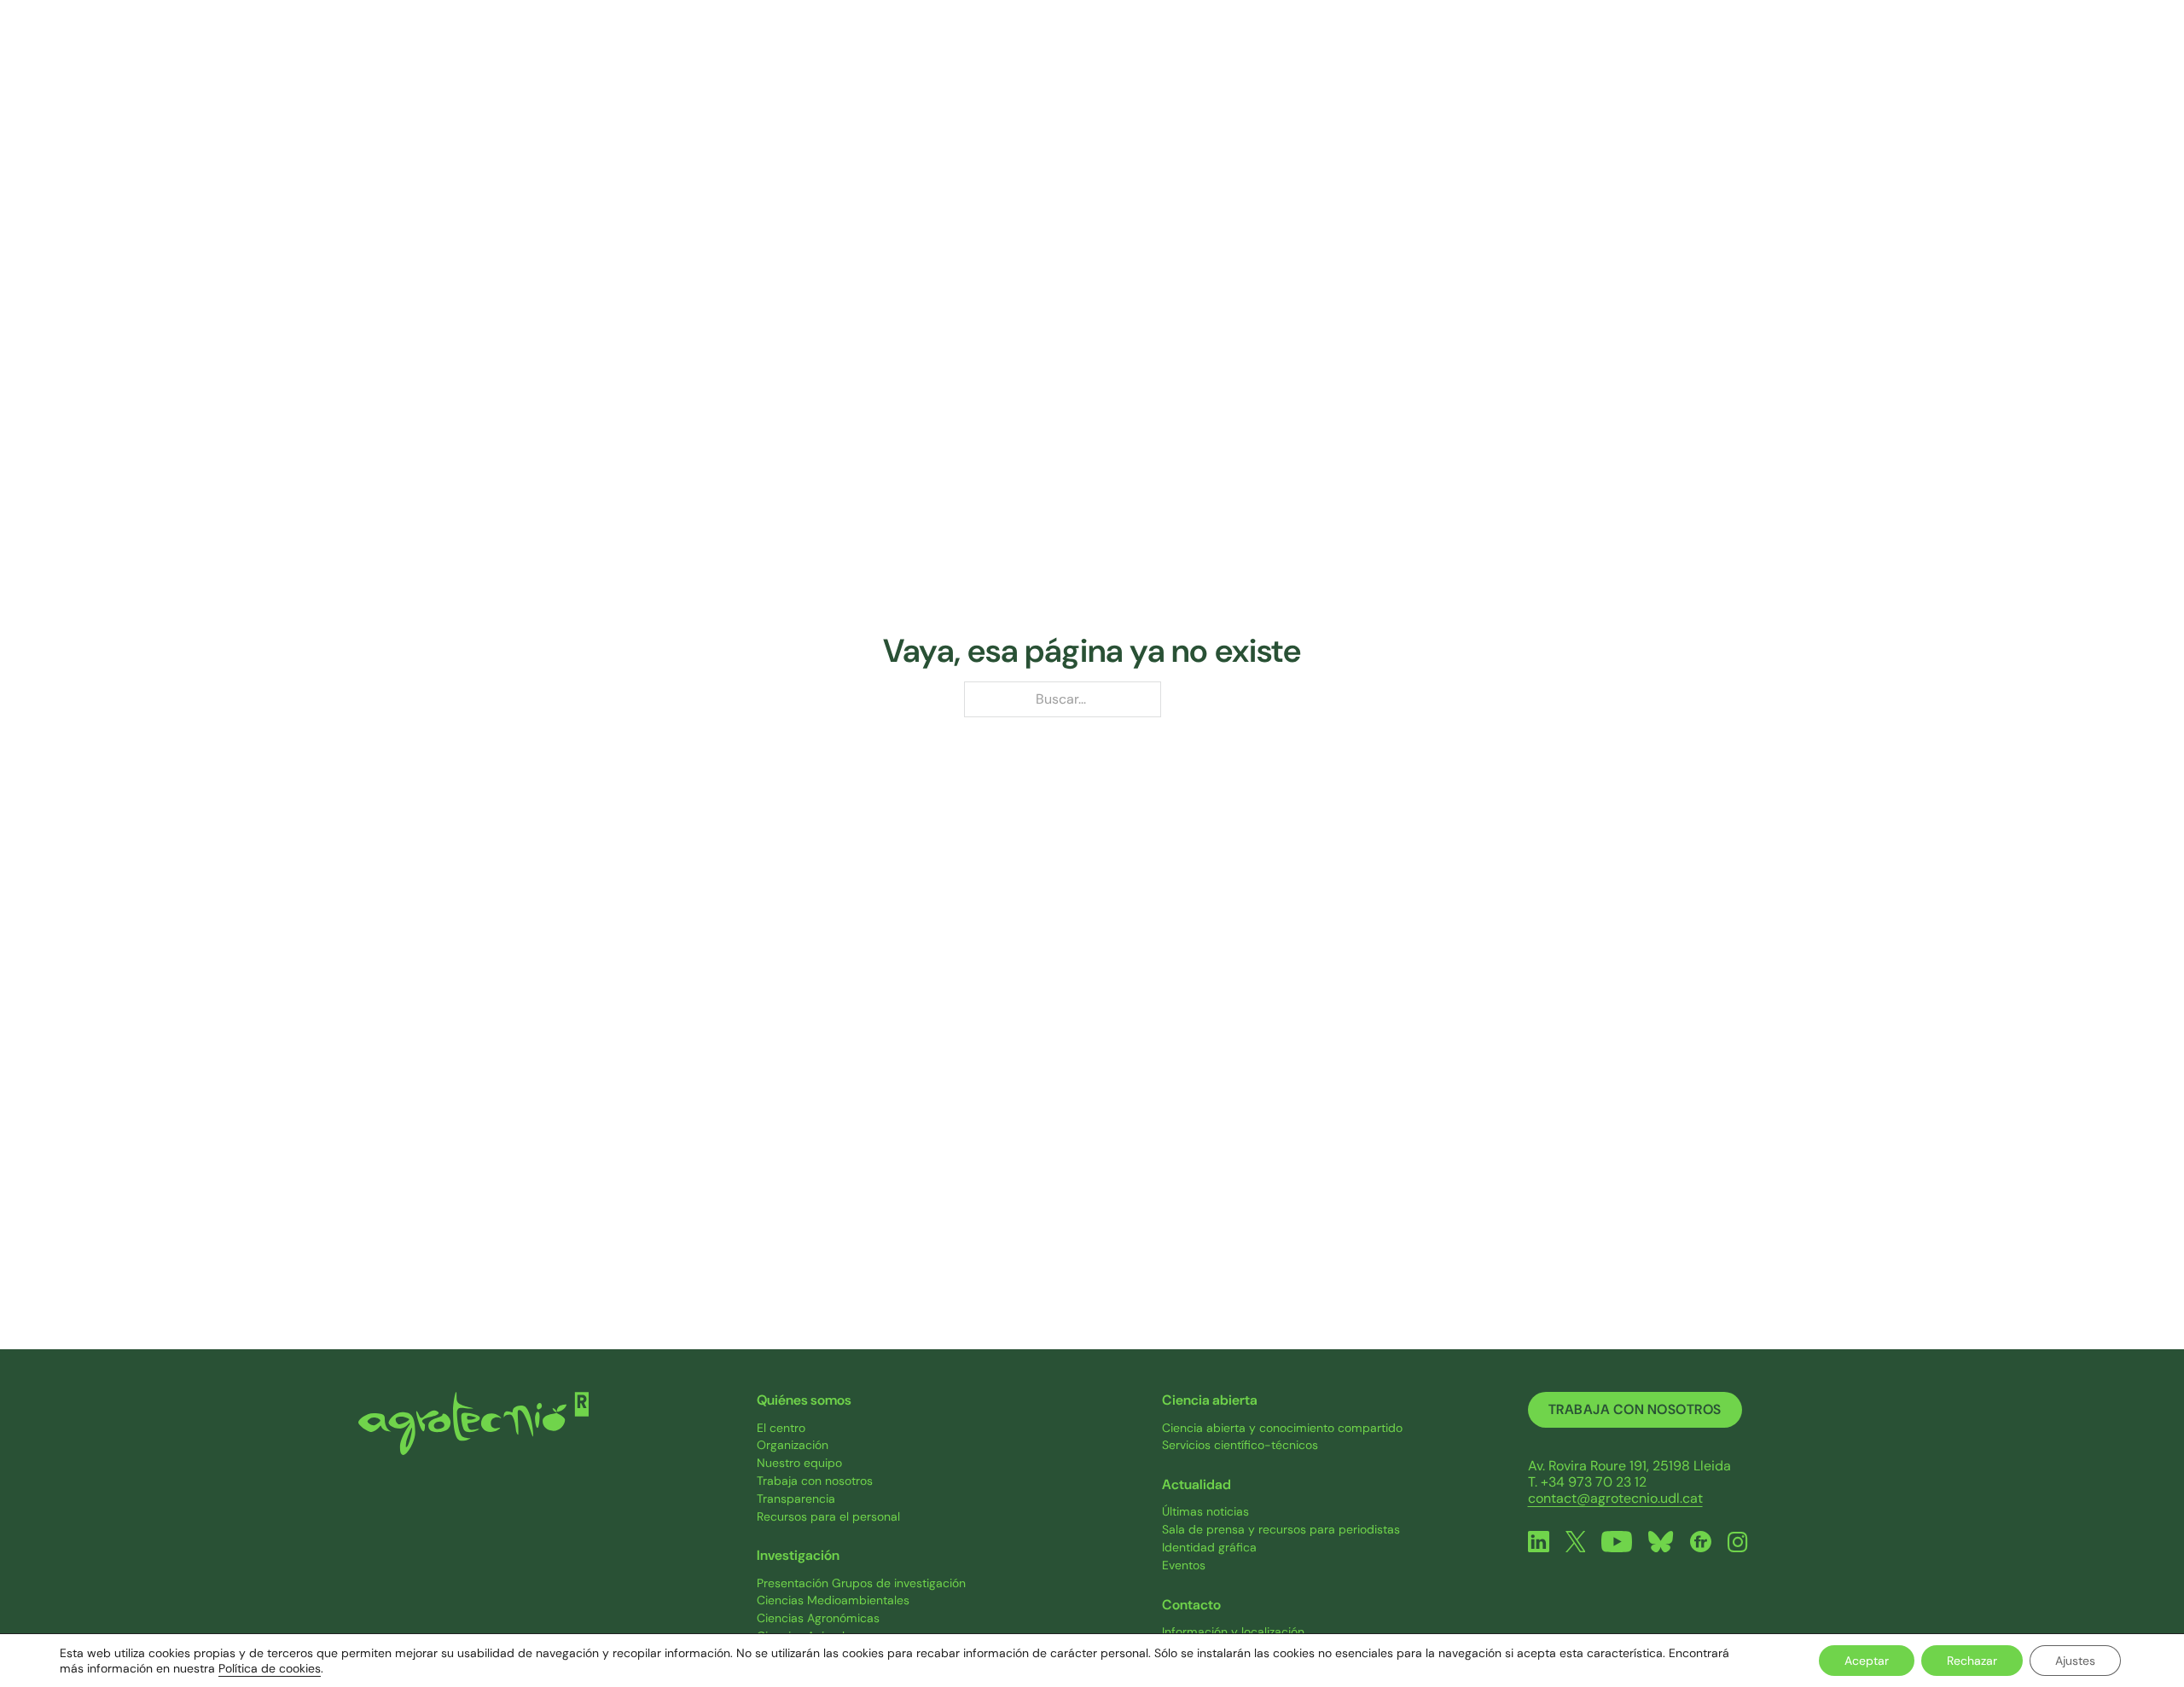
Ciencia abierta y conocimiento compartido (1282, 1428)
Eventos (1184, 1565)
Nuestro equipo (799, 1463)
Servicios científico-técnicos (1240, 1445)
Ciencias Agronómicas (818, 1618)
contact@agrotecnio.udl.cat (1615, 1498)
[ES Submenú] (1816, 59)
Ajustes (2075, 1661)
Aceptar (1867, 1661)
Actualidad (1572, 58)
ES (1798, 58)
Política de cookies (270, 1668)
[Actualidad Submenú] (1623, 59)
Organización (793, 1445)
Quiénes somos (974, 58)
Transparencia (796, 1499)
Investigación (1132, 58)
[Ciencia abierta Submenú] (1485, 59)
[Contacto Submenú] (1751, 59)
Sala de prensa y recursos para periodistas (1281, 1530)
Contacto (1705, 58)
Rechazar (1972, 1661)
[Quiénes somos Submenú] (1038, 59)
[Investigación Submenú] (1190, 59)
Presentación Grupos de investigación (861, 1583)
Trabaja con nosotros (815, 1481)
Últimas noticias (1205, 1512)
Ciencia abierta (1420, 58)
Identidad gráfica (1209, 1548)
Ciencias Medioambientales (833, 1600)
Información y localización (1233, 1632)
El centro (781, 1428)
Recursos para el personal (828, 1517)
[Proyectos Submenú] (1320, 59)
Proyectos (1273, 58)
